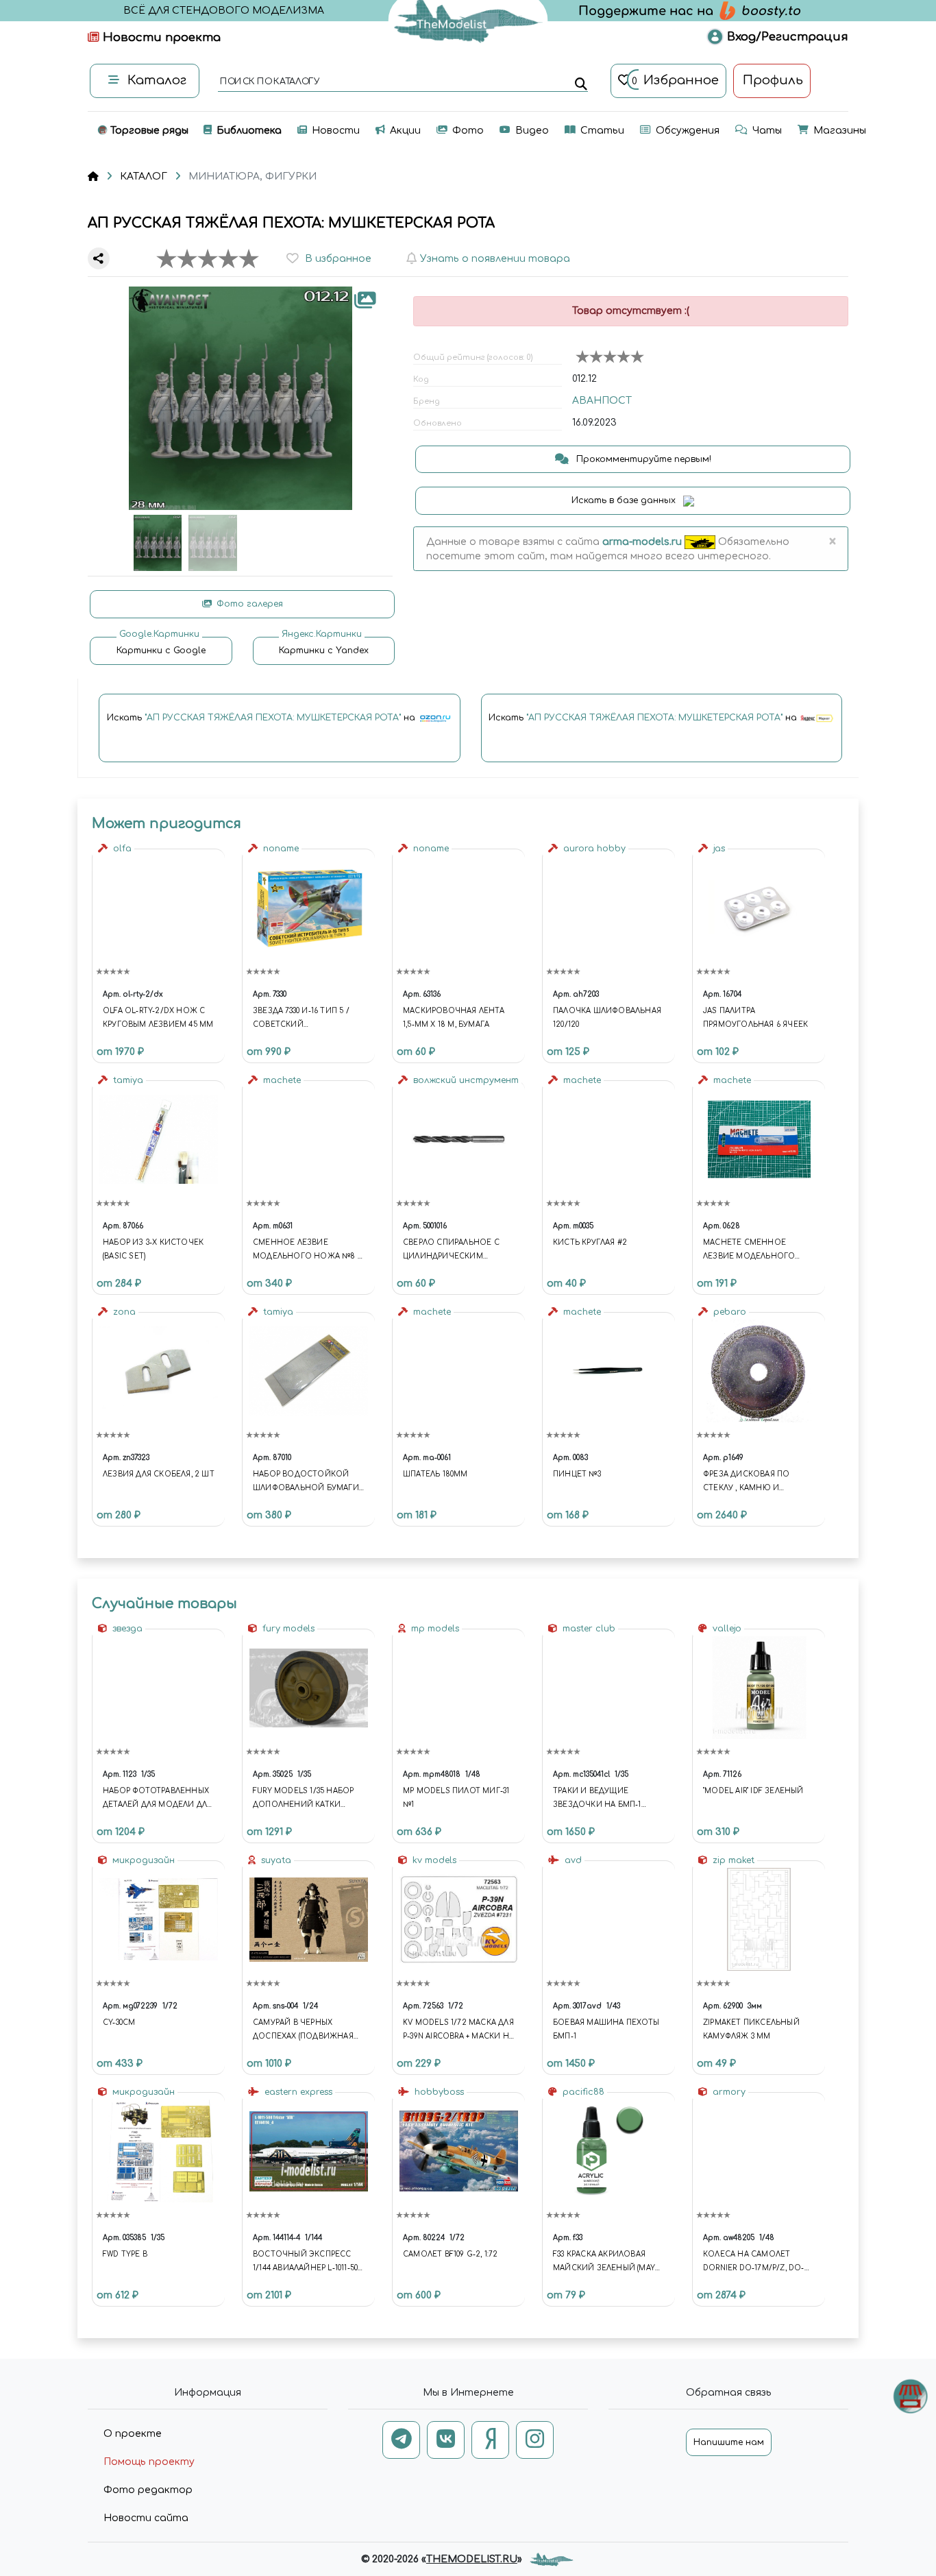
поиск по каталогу (269, 82)
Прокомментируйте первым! (642, 459)
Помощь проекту (149, 2462)
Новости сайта (146, 2518)
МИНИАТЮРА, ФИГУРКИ (253, 177)
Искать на (262, 718)
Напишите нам (729, 2442)
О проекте (133, 2434)
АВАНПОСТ (602, 401)
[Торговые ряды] (910, 2396)
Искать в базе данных (625, 500)
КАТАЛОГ (144, 177)
